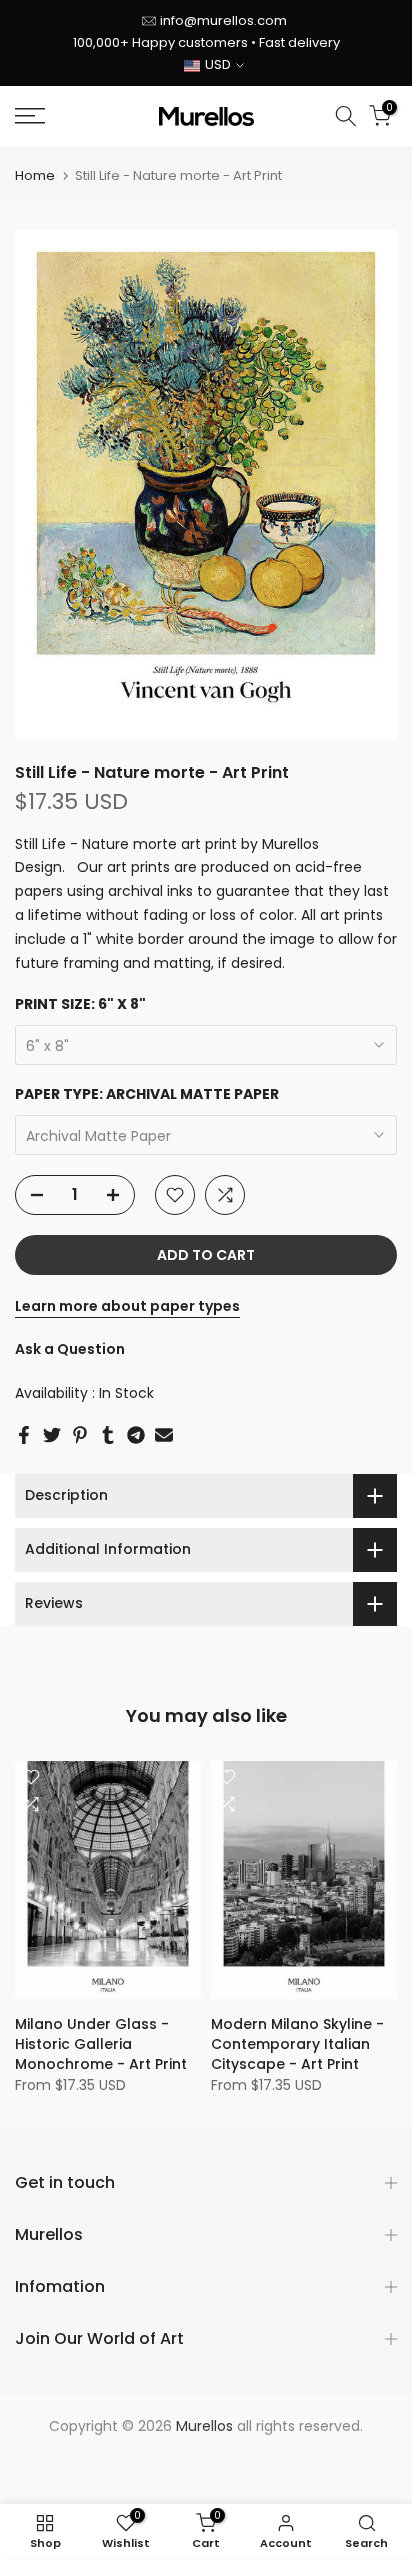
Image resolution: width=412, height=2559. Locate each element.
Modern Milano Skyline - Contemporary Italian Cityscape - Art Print (297, 2044)
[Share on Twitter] (52, 1435)
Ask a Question (70, 1349)
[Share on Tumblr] (108, 1435)
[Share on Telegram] (136, 1435)
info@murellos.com (223, 20)
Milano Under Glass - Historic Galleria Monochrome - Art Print (101, 2044)
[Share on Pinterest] (80, 1435)
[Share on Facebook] (24, 1435)
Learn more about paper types (127, 1306)
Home (35, 175)
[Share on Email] (164, 1435)
